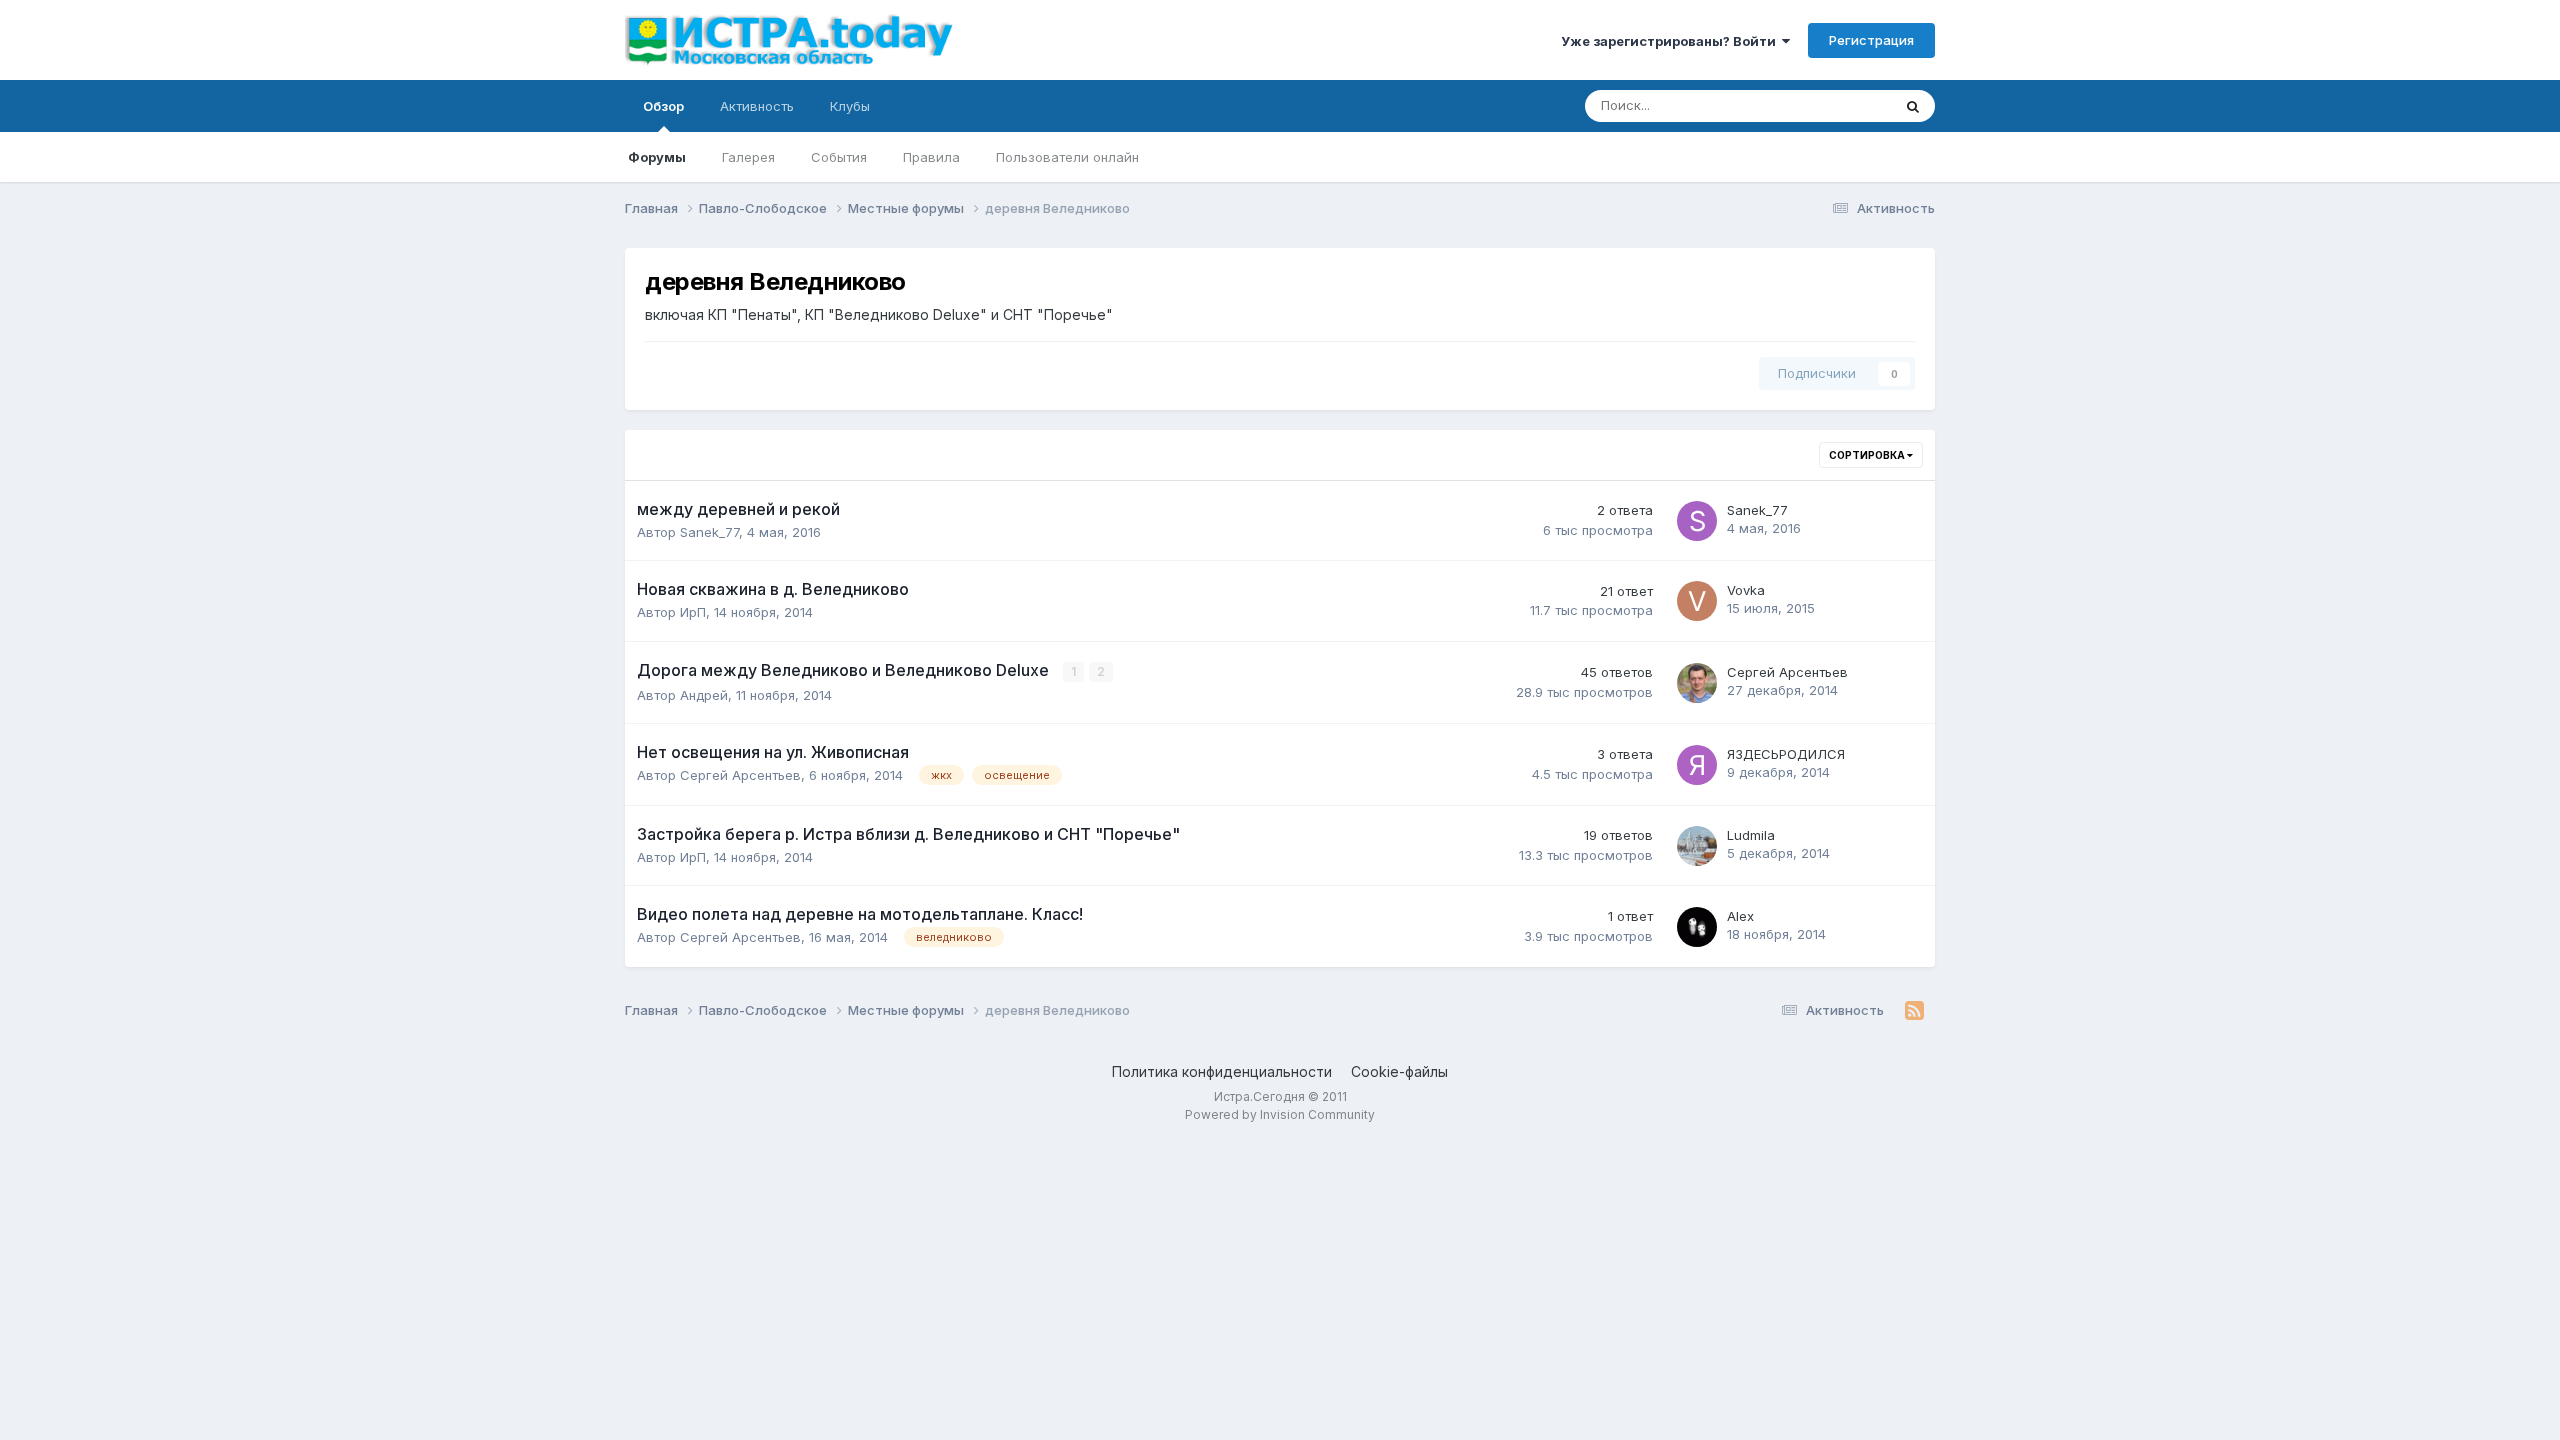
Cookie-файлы (1399, 1071)
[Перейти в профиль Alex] (1697, 927)
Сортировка (1868, 455)
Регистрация (1871, 40)
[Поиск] (1913, 106)
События (839, 157)
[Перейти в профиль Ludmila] (1697, 846)
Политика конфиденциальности (1222, 1071)
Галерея (748, 157)
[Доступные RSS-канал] (1914, 1011)
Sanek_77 (709, 532)
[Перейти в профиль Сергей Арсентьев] (1697, 683)
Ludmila (1751, 835)
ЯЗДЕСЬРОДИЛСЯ (1786, 754)
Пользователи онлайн (1067, 157)
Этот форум (1828, 105)
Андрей (704, 695)
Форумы (657, 157)
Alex (1740, 916)
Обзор (663, 106)
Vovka (1746, 590)
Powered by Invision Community (1280, 1114)
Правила (931, 157)
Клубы (850, 106)
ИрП (693, 612)
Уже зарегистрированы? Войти (1671, 41)
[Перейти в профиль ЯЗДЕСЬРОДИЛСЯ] (1697, 765)
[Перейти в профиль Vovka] (1697, 601)
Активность (757, 106)
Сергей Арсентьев (1787, 672)
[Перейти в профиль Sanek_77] (1697, 521)
